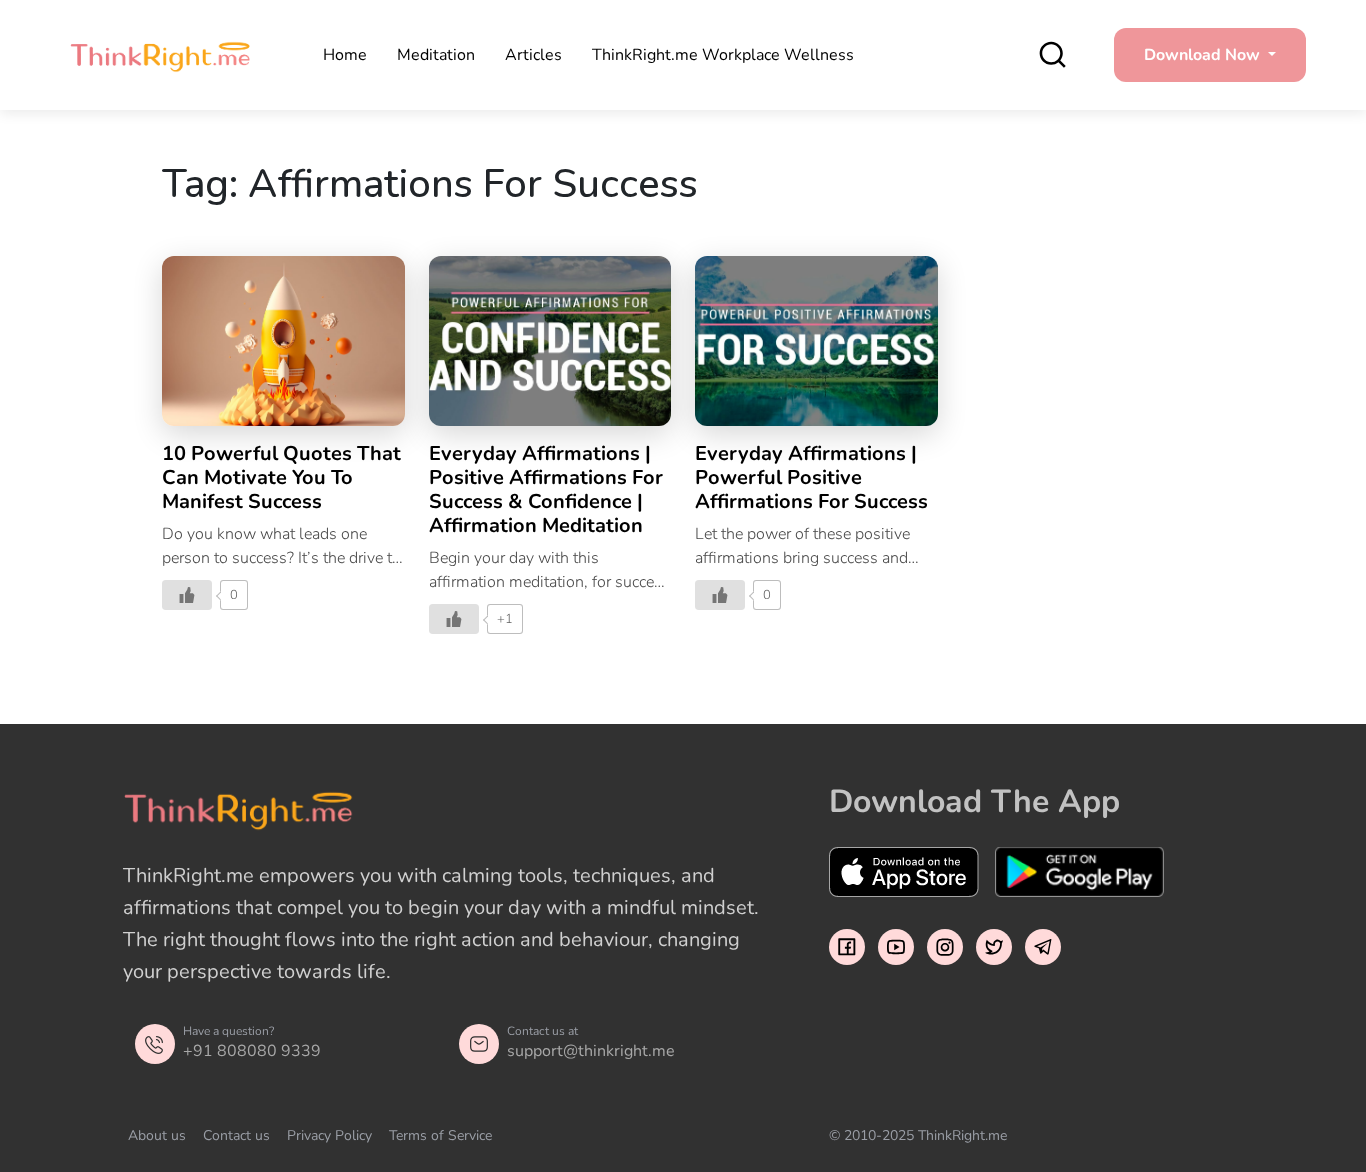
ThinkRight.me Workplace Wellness (723, 55)
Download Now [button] (1204, 55)
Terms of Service (440, 1135)
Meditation (436, 55)
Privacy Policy (329, 1135)
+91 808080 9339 (252, 1051)
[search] (1052, 54)
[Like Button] (187, 595)
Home (345, 55)
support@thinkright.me (591, 1051)
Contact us (236, 1135)
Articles (533, 55)
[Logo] (160, 55)
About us (157, 1135)
